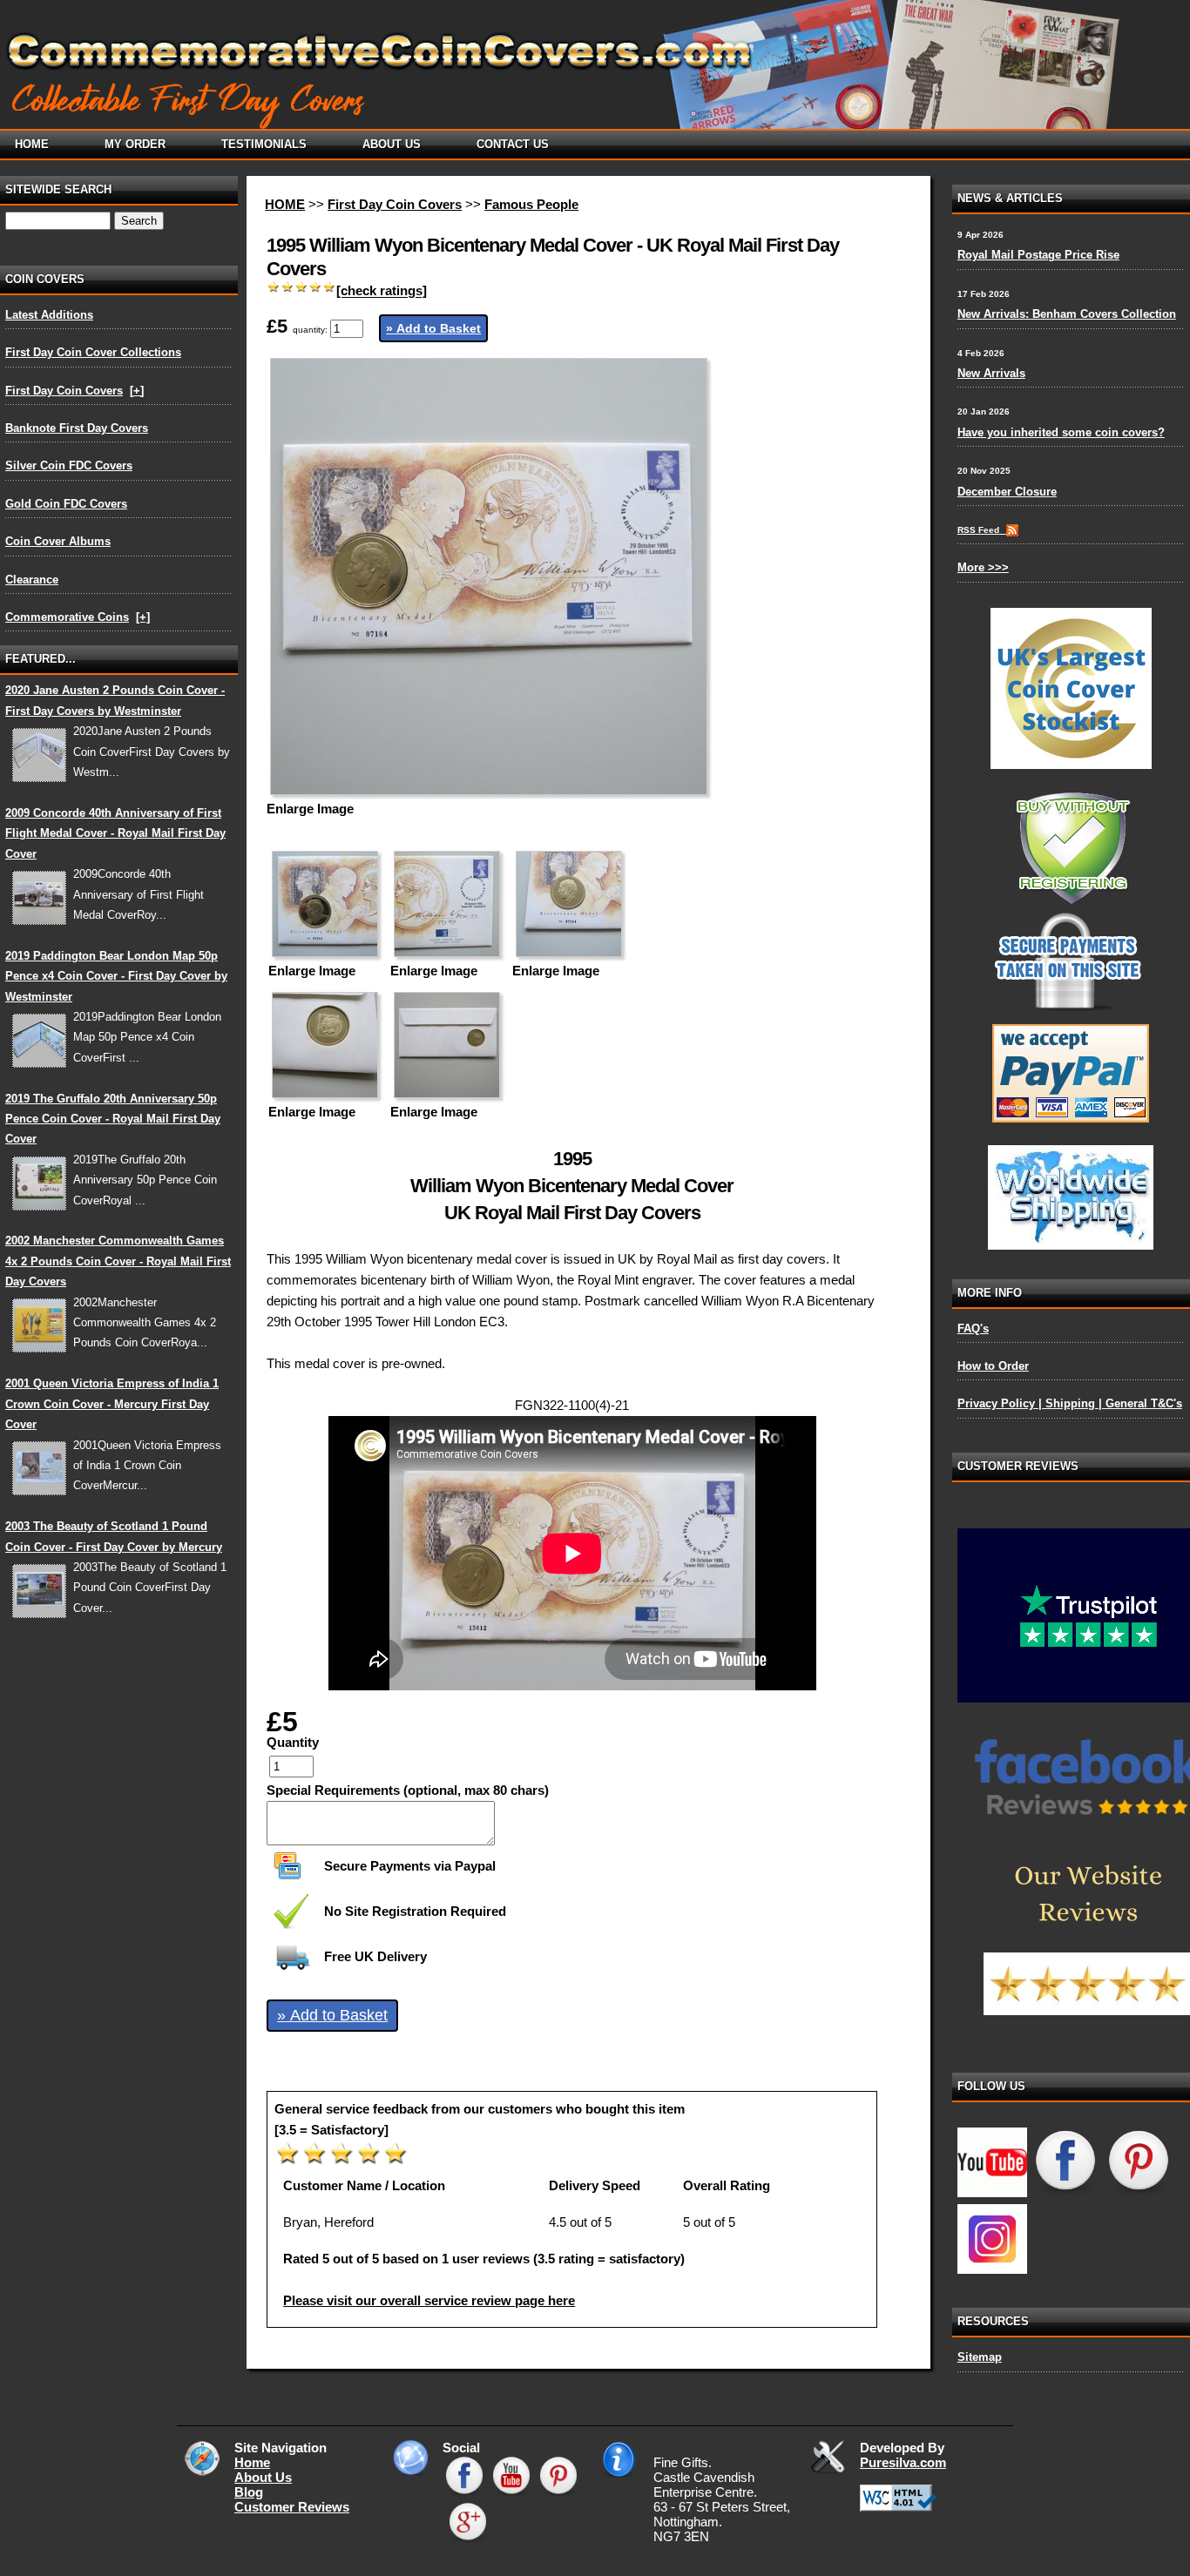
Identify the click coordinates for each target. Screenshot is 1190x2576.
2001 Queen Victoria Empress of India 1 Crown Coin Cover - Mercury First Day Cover (112, 1404)
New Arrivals (991, 373)
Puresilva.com (903, 2462)
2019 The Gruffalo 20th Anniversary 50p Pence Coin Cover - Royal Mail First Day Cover (113, 1119)
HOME (285, 204)
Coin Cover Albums (58, 541)
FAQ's (973, 1328)
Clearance (32, 580)
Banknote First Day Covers (77, 428)
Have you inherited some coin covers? (1061, 432)
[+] (137, 391)
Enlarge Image (310, 809)
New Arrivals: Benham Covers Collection (1067, 314)
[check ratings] (382, 291)
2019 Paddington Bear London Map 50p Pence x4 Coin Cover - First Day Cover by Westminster (116, 976)
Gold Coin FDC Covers (66, 504)
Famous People (531, 204)
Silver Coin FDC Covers (69, 465)
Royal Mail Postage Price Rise (1038, 255)
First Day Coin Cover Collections (93, 352)
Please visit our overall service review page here (429, 2300)
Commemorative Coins (67, 617)
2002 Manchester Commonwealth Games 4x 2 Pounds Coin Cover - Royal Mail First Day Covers (118, 1261)
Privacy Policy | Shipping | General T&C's (1070, 1403)
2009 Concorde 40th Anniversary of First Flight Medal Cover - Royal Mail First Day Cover (115, 833)
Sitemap (980, 2357)
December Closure (1007, 492)
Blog (249, 2492)
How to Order (993, 1366)
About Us (263, 2477)
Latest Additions (49, 315)
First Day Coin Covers (64, 391)
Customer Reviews (292, 2507)
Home (252, 2462)
